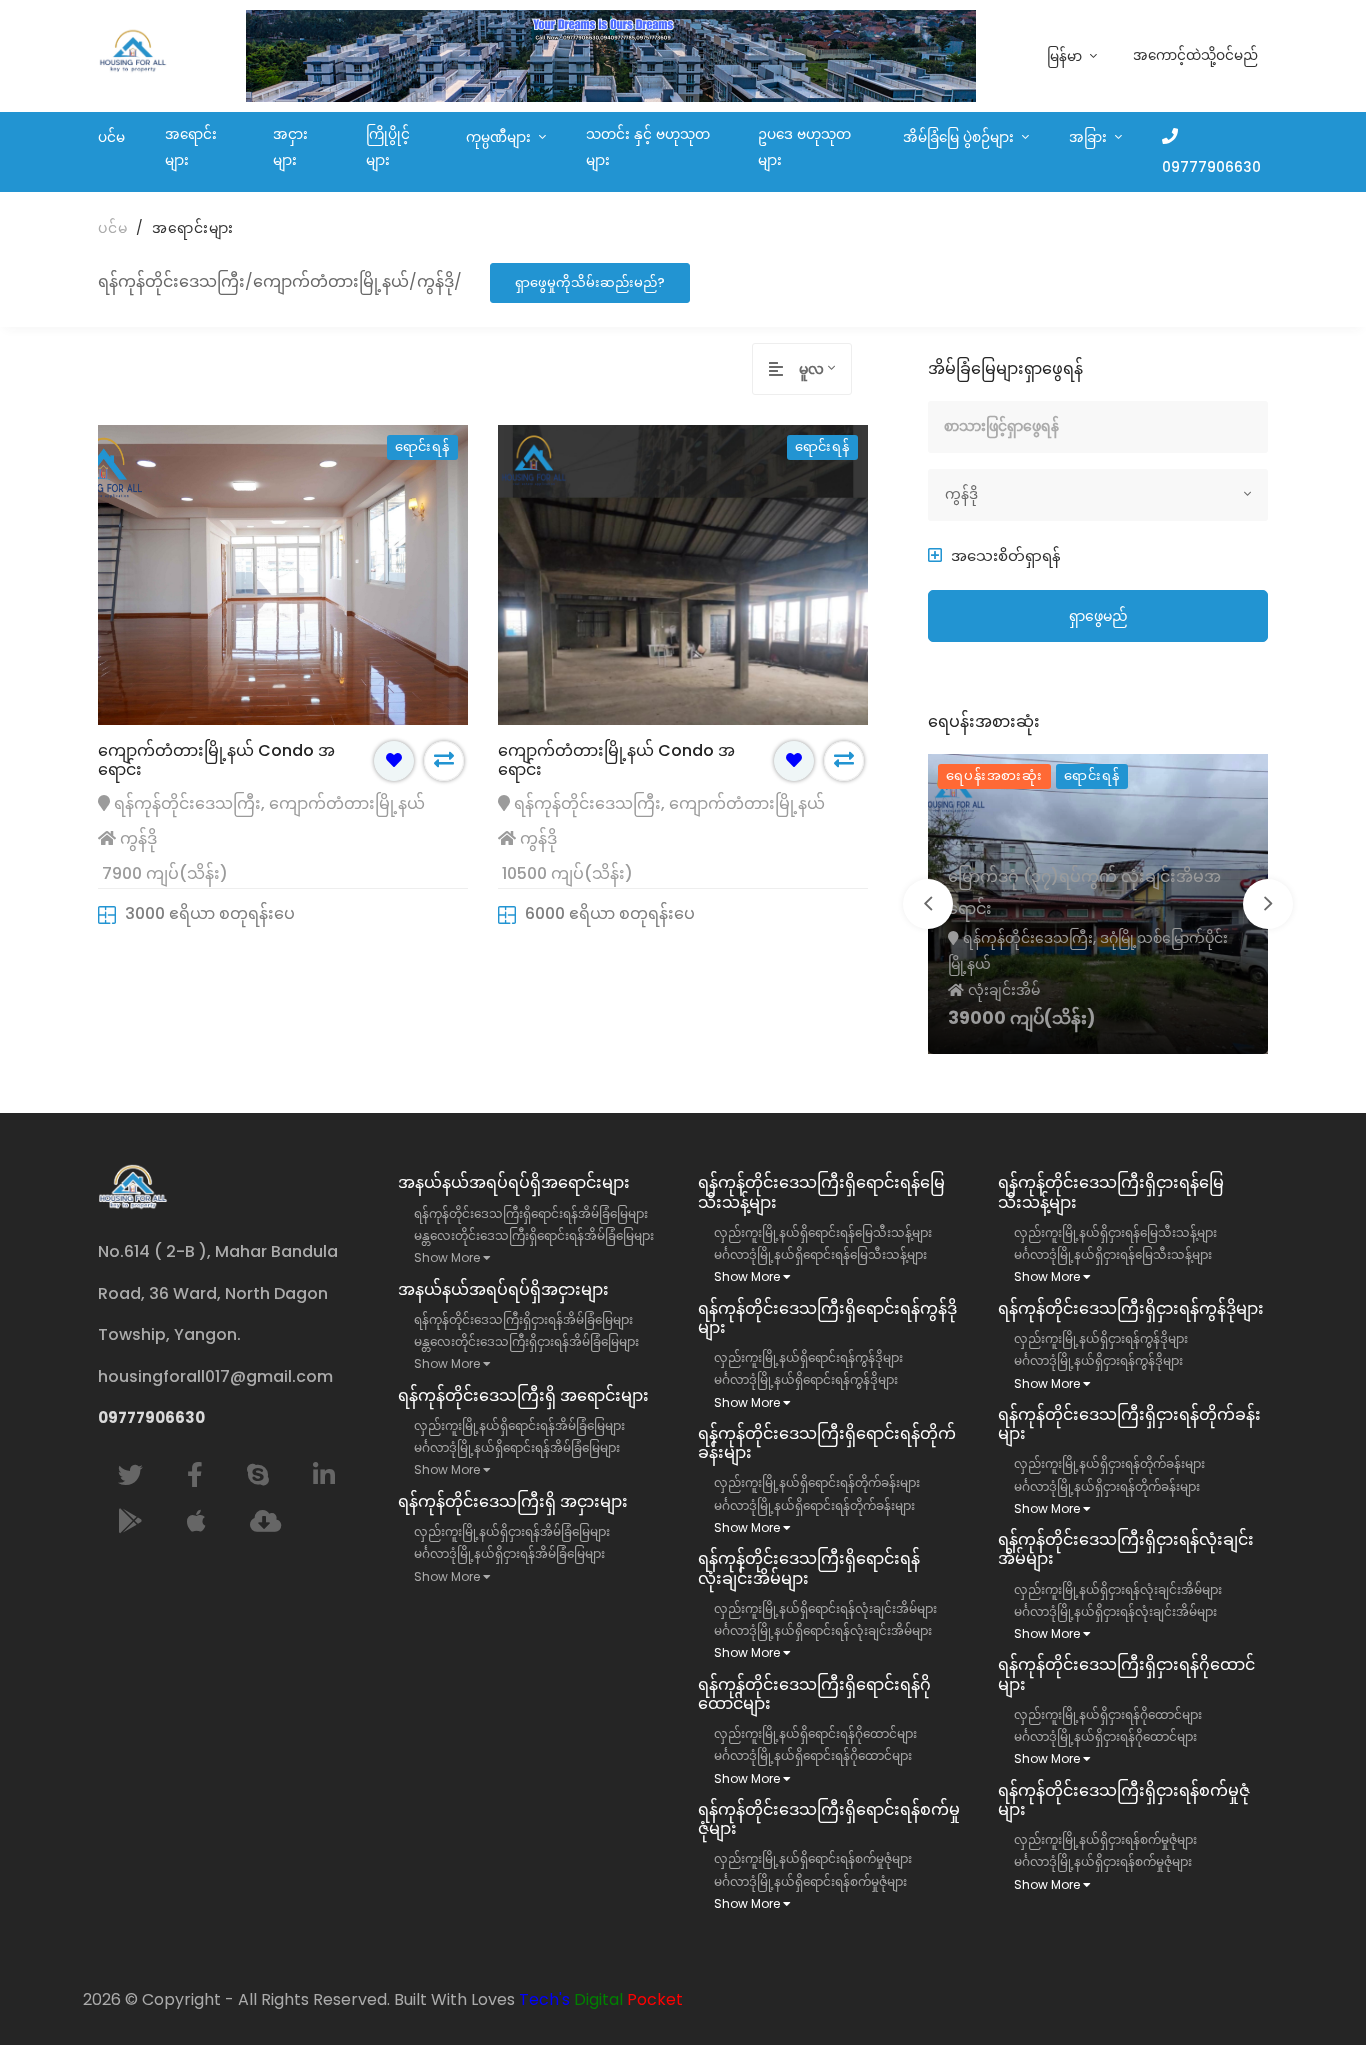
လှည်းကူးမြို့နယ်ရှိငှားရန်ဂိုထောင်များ (1108, 1714)
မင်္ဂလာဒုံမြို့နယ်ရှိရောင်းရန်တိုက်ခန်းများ (814, 1505)
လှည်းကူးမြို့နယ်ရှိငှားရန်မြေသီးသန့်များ (1115, 1232)
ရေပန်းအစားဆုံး (994, 775)
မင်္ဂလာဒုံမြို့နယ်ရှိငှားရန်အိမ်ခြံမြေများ (509, 1553)
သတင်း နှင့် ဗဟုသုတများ (648, 147)
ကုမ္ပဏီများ (500, 137)
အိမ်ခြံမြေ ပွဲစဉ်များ (960, 137)
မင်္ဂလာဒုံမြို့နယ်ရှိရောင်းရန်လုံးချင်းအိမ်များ (823, 1630)
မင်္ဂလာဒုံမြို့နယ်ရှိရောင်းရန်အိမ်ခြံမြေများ (517, 1447)
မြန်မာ (1066, 56)
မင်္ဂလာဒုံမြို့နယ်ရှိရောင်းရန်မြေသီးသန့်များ (820, 1254)
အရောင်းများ (191, 147)
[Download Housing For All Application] (265, 1521)
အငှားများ (290, 147)
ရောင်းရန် (1091, 775)
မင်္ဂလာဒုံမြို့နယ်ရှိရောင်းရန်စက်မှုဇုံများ (810, 1881)
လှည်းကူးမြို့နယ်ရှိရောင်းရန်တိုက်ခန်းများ (817, 1482)
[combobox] (825, 369)
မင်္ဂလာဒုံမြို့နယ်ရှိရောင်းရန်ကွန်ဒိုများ (806, 1379)
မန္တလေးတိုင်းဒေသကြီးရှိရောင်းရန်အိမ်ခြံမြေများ (534, 1235)
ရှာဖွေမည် (1098, 616)
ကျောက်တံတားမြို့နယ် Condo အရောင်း (216, 760)
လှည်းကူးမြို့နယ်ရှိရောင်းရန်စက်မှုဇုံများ (813, 1858)
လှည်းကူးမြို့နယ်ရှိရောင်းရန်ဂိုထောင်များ (815, 1733)
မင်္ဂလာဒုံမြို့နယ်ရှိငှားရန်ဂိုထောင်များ (1105, 1736)
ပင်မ (111, 137)
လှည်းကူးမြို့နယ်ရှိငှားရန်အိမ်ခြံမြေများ (512, 1531)
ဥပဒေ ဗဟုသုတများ (804, 147)
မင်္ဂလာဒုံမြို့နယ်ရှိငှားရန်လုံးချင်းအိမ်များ (1115, 1611)
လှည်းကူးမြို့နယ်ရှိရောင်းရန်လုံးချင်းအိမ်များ (825, 1608)
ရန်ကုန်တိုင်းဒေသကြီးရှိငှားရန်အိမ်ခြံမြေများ (523, 1319)
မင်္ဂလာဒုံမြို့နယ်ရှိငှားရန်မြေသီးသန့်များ (1113, 1254)
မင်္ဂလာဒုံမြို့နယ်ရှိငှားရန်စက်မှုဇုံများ (1103, 1861)
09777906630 (1211, 167)
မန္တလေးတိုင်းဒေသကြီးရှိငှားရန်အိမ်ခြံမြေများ (526, 1341)
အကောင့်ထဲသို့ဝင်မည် (1195, 55)
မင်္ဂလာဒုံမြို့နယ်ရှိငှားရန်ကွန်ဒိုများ (1098, 1360)
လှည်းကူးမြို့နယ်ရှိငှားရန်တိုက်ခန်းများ (1109, 1463)
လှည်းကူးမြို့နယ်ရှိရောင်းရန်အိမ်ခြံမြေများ (519, 1425)
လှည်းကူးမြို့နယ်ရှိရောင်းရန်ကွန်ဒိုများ (808, 1357)
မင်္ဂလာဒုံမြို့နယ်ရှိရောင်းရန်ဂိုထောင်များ (813, 1755)
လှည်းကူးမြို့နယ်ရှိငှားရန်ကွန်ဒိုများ (1101, 1338)
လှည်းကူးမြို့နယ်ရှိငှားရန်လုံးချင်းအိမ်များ (1118, 1589)
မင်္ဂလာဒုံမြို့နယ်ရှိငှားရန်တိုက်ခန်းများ (1107, 1486)
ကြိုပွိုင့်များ (388, 147)
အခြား (1090, 137)
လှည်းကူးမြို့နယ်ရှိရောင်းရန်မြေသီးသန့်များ (823, 1232)
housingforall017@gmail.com (215, 1376)
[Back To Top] (1310, 1989)
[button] (994, 555)
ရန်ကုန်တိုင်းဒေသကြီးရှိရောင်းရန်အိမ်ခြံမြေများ (531, 1213)
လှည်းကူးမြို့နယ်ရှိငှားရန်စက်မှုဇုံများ (1105, 1839)
